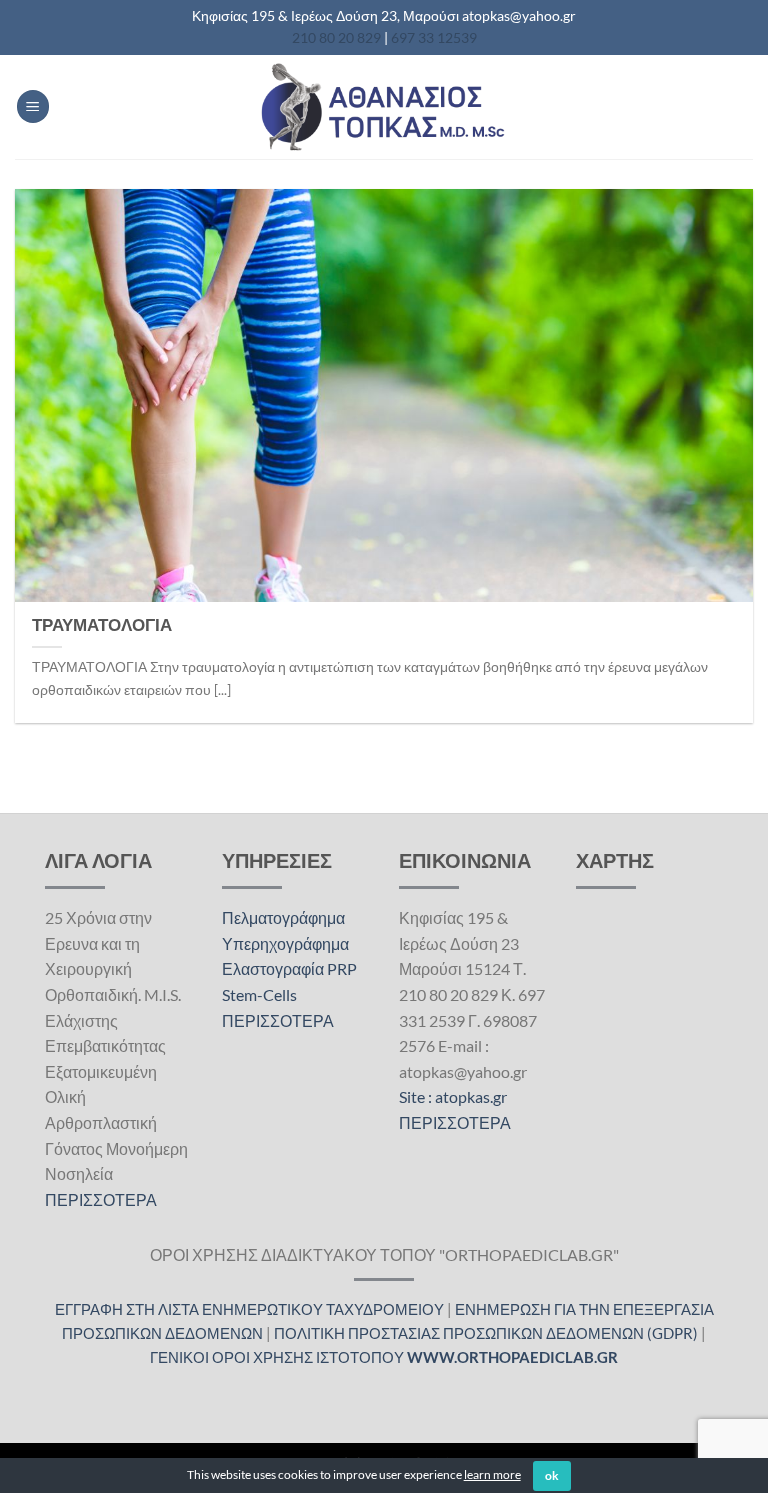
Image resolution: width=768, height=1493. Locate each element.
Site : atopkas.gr (453, 1096)
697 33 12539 (434, 37)
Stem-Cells (259, 994)
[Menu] (33, 106)
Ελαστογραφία (273, 968)
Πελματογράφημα (283, 917)
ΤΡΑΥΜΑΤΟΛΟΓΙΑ (102, 625)
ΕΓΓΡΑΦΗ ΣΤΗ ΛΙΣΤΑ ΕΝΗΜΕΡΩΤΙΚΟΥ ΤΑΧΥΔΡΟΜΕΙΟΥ (249, 1309)
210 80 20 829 (336, 37)
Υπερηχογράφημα (285, 943)
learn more (492, 1474)
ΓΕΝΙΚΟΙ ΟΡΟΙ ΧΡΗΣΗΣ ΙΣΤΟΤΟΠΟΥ (384, 1357)
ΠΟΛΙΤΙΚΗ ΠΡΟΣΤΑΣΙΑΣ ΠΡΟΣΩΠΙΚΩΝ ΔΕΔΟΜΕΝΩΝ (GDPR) (486, 1333)
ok (552, 1475)
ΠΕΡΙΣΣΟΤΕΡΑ (101, 1199)
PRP (342, 968)
